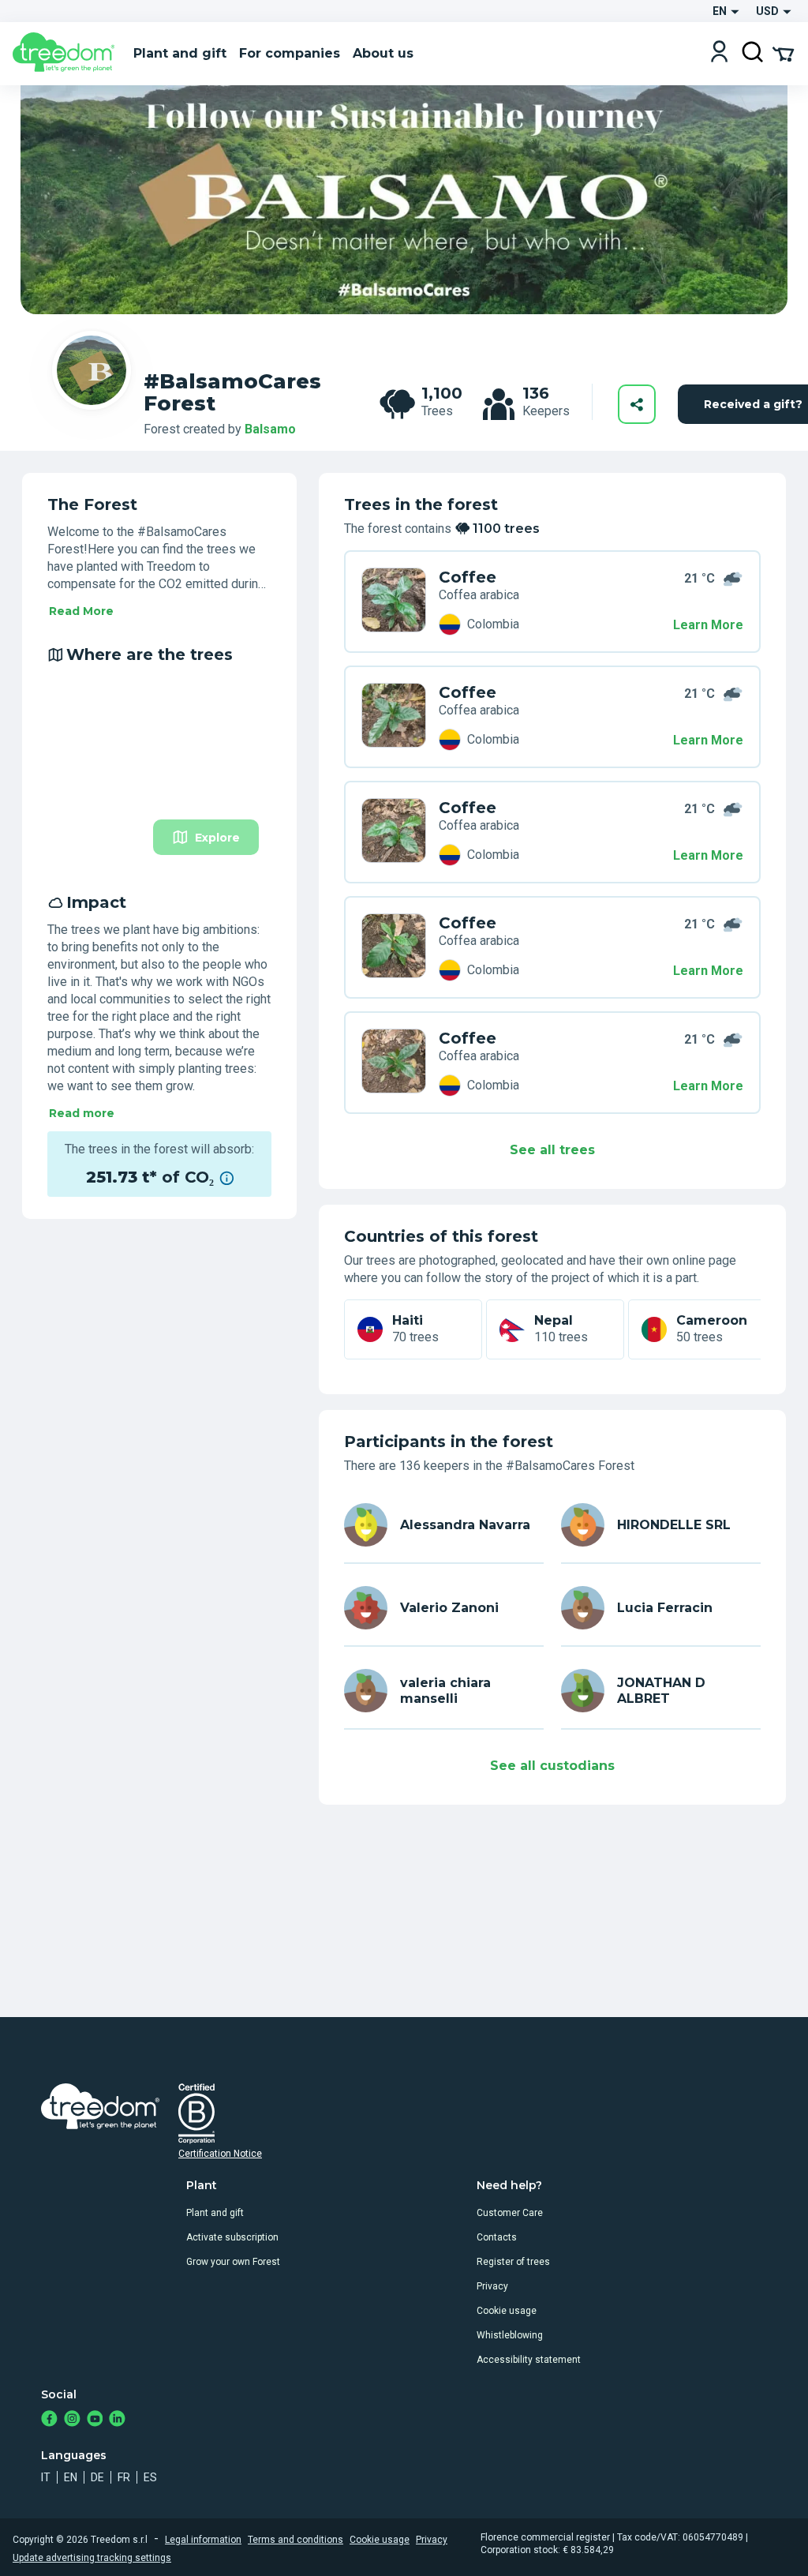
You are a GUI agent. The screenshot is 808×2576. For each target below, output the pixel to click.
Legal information (203, 2540)
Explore (217, 838)
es (150, 2477)
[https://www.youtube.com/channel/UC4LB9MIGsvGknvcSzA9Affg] (95, 2420)
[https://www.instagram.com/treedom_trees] (72, 2420)
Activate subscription (232, 2237)
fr (124, 2477)
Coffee (468, 577)
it (46, 2477)
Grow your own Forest (233, 2262)
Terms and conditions (296, 2540)
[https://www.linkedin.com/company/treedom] (117, 2420)
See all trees (552, 1150)
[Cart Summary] (783, 53)
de (97, 2477)
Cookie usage (507, 2311)
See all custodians (552, 1766)
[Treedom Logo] (67, 54)
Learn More (708, 625)
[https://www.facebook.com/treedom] (49, 2420)
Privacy (492, 2286)
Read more (82, 1113)
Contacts (497, 2237)
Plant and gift (215, 2213)
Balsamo (270, 429)
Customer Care (510, 2213)
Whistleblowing (510, 2335)
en (71, 2477)
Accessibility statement (529, 2360)
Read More (81, 611)
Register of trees (513, 2262)
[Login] (719, 53)
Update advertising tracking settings (92, 2558)
